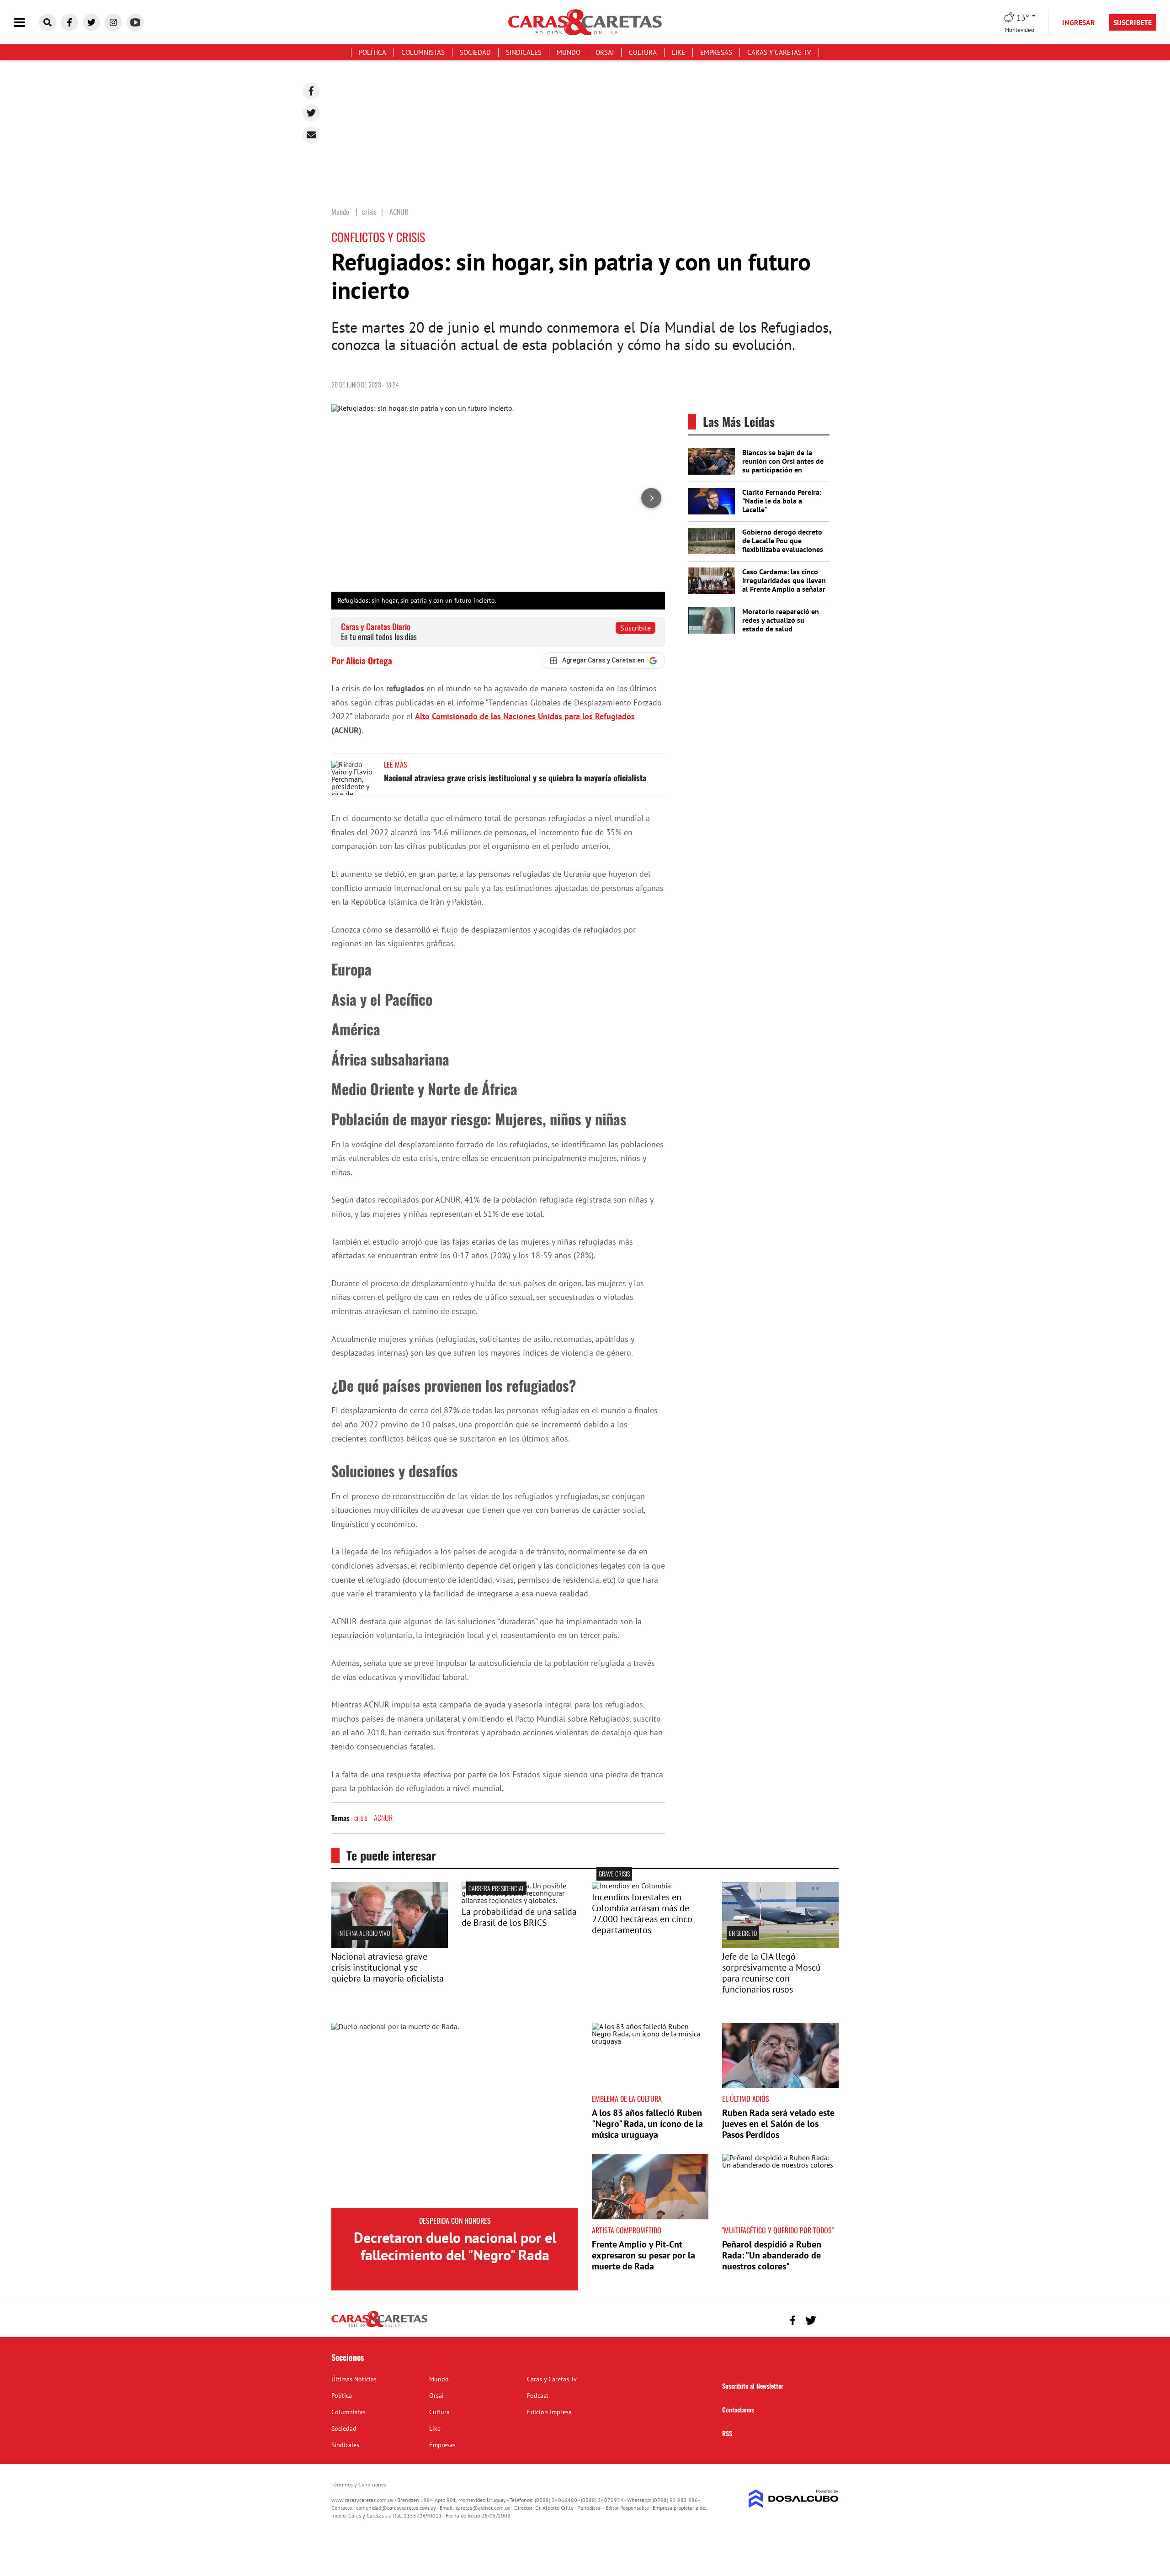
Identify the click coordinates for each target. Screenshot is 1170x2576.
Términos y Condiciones (359, 2484)
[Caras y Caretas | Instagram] (113, 22)
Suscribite (636, 628)
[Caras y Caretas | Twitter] (91, 22)
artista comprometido (627, 2230)
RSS (727, 2433)
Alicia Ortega (369, 660)
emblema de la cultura (627, 2099)
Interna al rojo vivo (364, 1933)
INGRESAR (1079, 22)
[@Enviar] (311, 135)
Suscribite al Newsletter (753, 2386)
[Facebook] (311, 91)
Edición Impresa (549, 2412)
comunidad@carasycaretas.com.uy (396, 2508)
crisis (361, 1818)
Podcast (538, 2396)
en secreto (743, 1933)
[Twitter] (311, 113)
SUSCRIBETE (1133, 22)
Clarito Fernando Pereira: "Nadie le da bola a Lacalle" (782, 501)
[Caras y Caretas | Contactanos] (828, 2319)
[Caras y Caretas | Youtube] (135, 22)
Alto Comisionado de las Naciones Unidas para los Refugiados (525, 716)
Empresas (716, 52)
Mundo (569, 52)
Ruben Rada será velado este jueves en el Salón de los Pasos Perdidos (778, 2124)
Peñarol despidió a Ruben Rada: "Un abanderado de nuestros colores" (772, 2255)
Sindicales (524, 52)
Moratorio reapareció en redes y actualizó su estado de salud (781, 620)
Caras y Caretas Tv (779, 52)
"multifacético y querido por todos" (778, 2230)
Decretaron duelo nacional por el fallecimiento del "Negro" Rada (455, 2246)
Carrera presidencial (496, 1888)
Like (678, 52)
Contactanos (738, 2409)
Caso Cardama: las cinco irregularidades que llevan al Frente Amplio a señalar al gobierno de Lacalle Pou (784, 585)
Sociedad (475, 52)
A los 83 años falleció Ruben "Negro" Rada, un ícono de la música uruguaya (647, 2124)
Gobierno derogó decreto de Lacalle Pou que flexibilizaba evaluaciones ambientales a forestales (783, 545)
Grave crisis (614, 1874)
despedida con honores (455, 2221)
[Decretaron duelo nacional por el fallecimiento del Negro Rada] (455, 2115)
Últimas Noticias (354, 2379)
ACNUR (383, 1818)
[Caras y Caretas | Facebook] (69, 22)
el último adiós (746, 2099)
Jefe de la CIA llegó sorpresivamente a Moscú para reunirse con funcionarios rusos (771, 1973)
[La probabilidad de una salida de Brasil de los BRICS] (520, 1900)
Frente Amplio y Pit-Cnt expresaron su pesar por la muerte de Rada (643, 2255)
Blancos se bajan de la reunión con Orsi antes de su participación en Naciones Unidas (783, 466)
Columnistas (423, 52)
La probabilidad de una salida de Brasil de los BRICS (519, 1917)
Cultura (643, 52)
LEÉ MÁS (396, 764)
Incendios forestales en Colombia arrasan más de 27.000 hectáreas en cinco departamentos (642, 1913)
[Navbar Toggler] (26, 23)
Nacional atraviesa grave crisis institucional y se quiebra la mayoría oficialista (515, 778)
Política (372, 52)
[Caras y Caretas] (379, 2327)
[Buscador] (48, 22)
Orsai (605, 52)
